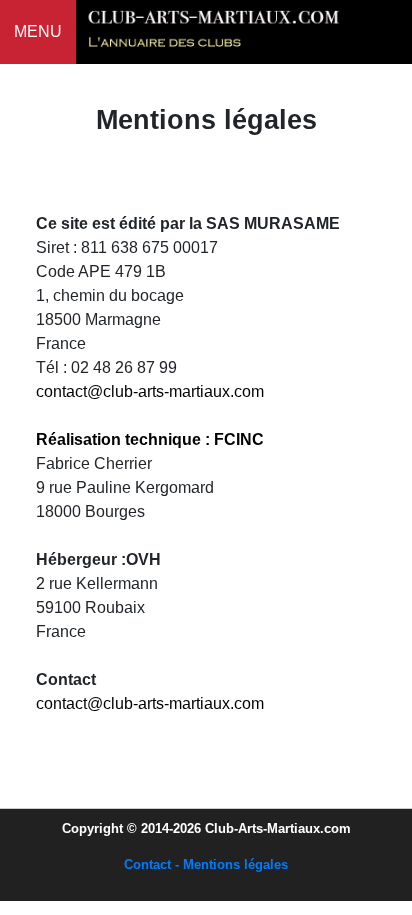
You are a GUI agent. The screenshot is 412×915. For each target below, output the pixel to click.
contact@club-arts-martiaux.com (150, 391)
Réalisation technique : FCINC (150, 439)
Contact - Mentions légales (206, 864)
